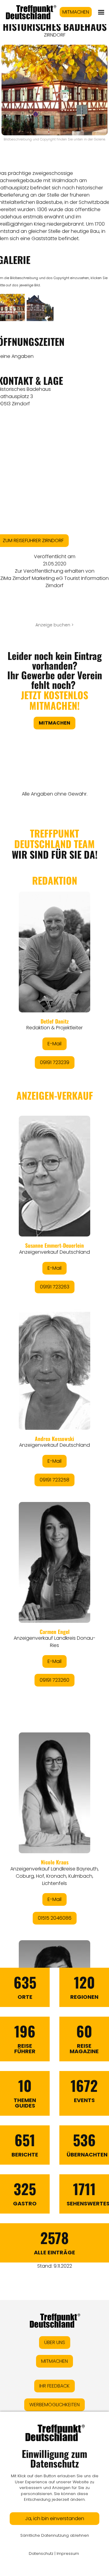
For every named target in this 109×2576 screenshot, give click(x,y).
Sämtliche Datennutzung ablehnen (55, 2535)
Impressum (68, 2553)
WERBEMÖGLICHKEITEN (54, 2405)
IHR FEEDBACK (54, 2386)
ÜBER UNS (55, 2342)
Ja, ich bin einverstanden (55, 2518)
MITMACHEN (76, 12)
